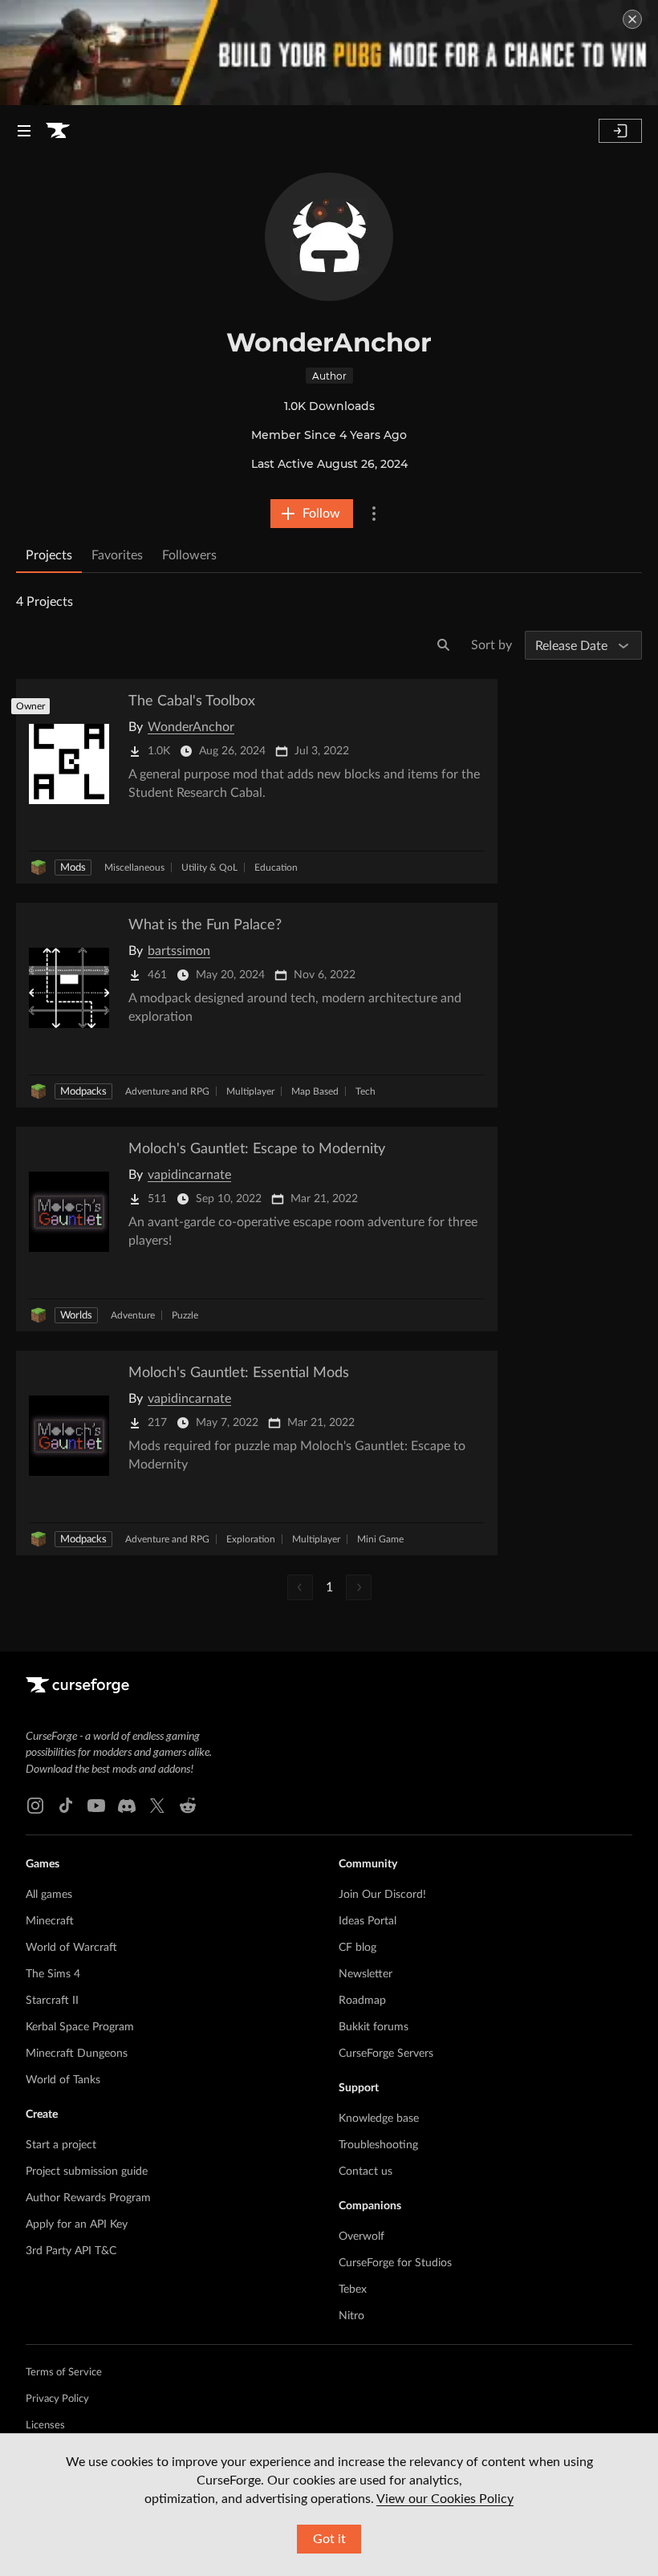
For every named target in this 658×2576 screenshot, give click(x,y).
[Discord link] (127, 1806)
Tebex (353, 2290)
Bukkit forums (374, 2027)
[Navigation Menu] (24, 131)
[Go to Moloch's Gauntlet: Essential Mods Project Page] (257, 1453)
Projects (49, 555)
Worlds (76, 1316)
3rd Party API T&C (71, 2251)
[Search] (444, 645)
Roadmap (362, 2001)
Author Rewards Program (88, 2198)
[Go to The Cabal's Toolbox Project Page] (257, 781)
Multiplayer (250, 1091)
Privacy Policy (57, 2399)
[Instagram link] (35, 1806)
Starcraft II (52, 2001)
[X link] (157, 1806)
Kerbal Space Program (80, 2027)
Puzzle (185, 1315)
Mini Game (380, 1539)
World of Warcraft (71, 1948)
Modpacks (83, 1092)
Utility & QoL (209, 867)
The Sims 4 (53, 1974)
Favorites (117, 555)
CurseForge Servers (386, 2054)
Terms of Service (64, 2373)
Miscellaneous (134, 867)
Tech (366, 1091)
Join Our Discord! (382, 1895)
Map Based (315, 1091)
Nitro (351, 2316)
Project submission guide (87, 2172)
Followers (189, 555)
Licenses (45, 2426)
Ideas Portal (368, 1921)
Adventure (133, 1315)
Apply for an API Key (77, 2225)
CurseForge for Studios (395, 2263)
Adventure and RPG (167, 1091)
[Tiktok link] (66, 1806)
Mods (73, 868)
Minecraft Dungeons (77, 2054)
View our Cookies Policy (445, 2499)
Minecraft (50, 1921)
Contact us (366, 2172)
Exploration (251, 1539)
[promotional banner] (329, 53)
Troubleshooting (378, 2145)
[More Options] (374, 514)
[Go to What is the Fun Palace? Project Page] (257, 1005)
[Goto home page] (58, 131)
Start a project (61, 2145)
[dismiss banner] (632, 19)
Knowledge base (379, 2119)
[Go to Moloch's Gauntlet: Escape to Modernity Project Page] (257, 1229)
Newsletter (366, 1974)
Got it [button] (329, 2539)
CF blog (357, 1948)
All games (49, 1895)
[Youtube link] (96, 1806)
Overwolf (361, 2237)
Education (276, 867)
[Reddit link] (188, 1806)
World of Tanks (63, 2080)
